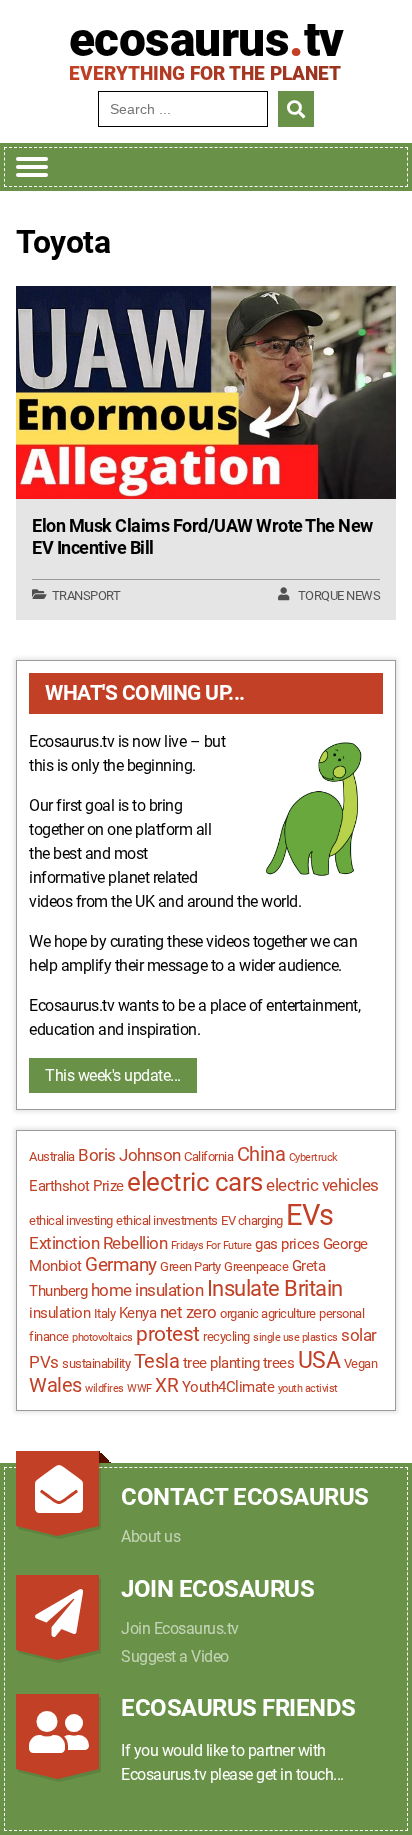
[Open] (32, 167)
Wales (55, 1385)
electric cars (195, 1182)
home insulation (147, 1290)
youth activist (308, 1388)
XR (166, 1386)
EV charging (252, 1220)
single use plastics (295, 1337)
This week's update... (113, 1075)
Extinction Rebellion (98, 1243)
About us (150, 1536)
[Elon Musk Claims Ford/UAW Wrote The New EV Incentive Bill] (206, 393)
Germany (121, 1265)
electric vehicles (322, 1185)
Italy (105, 1313)
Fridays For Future (211, 1245)
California (208, 1156)
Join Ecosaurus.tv (180, 1628)
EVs (310, 1215)
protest (168, 1334)
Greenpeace (256, 1266)
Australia (52, 1156)
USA (319, 1360)
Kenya (138, 1313)
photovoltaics (102, 1337)
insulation (59, 1313)
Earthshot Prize (76, 1186)
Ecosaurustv (206, 40)
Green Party (190, 1266)
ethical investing (71, 1220)
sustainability (96, 1363)
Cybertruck (313, 1157)
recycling (226, 1336)
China (261, 1154)
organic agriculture (268, 1313)
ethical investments (167, 1220)
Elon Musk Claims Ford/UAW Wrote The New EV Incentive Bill (202, 536)
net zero (188, 1312)
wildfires (104, 1388)
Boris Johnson (129, 1155)
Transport (86, 595)
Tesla (157, 1361)
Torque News (339, 595)
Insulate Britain (275, 1288)
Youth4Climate (228, 1387)
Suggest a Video (175, 1656)
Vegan (361, 1363)
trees (279, 1363)
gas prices (287, 1244)
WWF (139, 1388)
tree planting (221, 1363)
